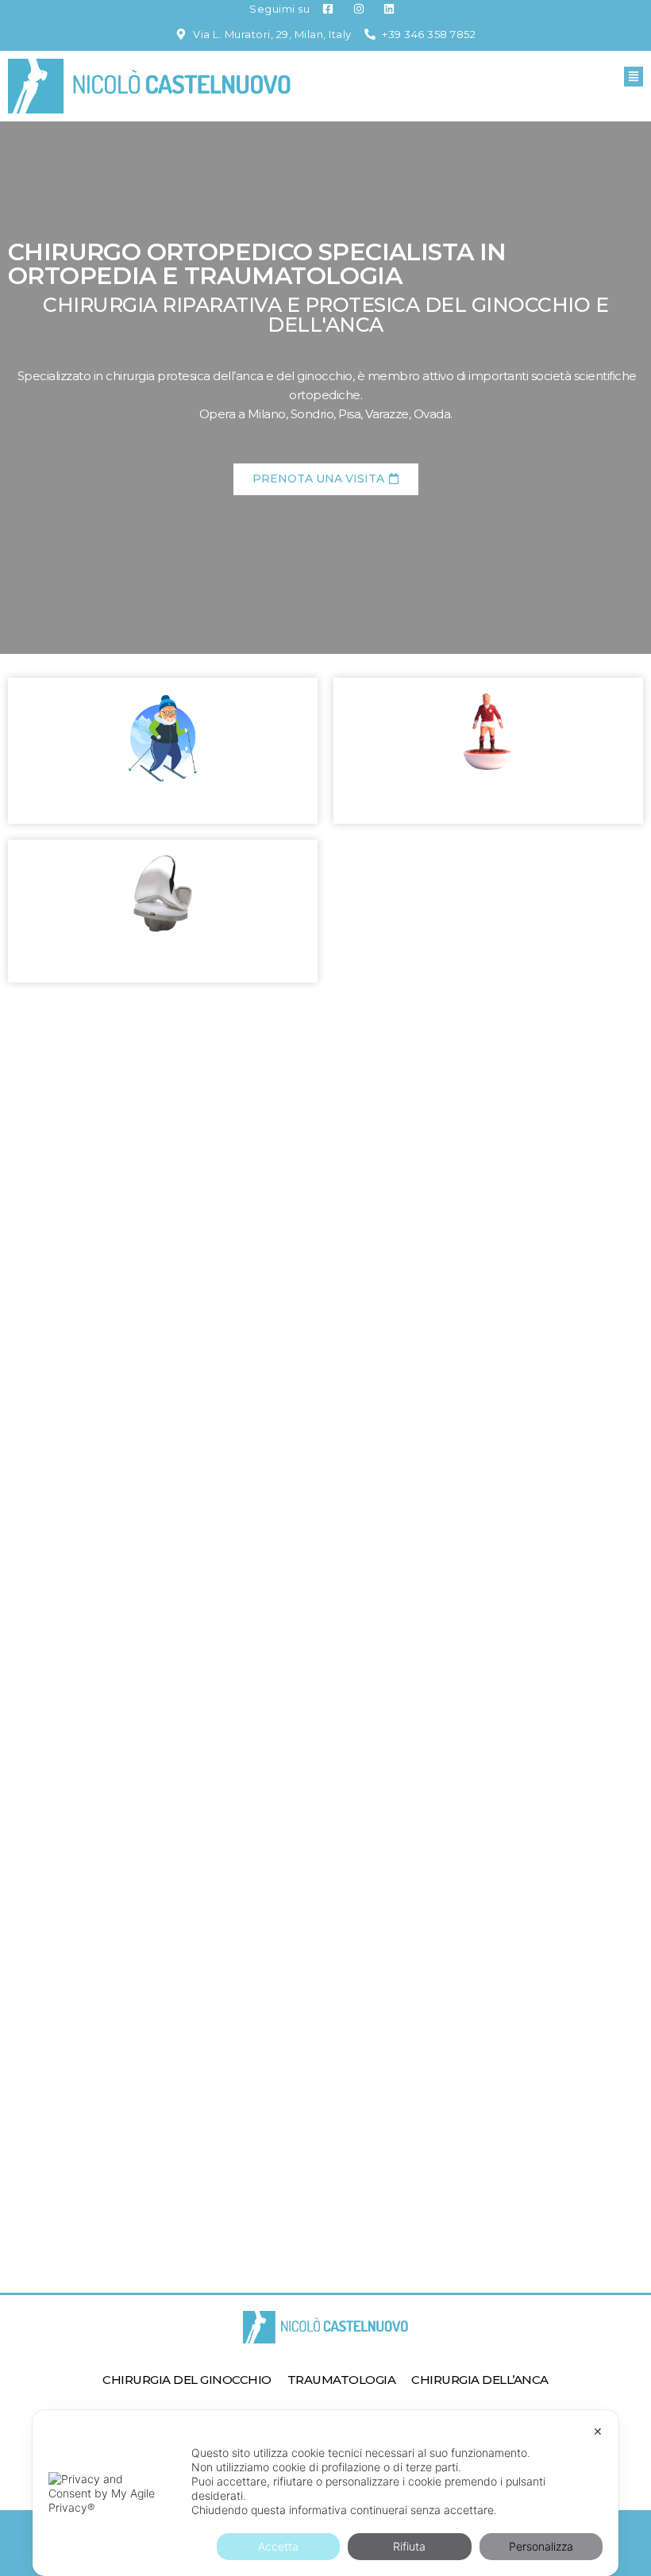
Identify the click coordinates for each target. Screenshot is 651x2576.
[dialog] (325, 2493)
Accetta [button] (278, 2546)
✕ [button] (598, 2431)
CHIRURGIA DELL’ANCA (480, 2380)
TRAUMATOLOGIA (342, 2380)
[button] (634, 77)
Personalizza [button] (541, 2546)
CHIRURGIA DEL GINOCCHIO (187, 2380)
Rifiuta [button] (409, 2546)
